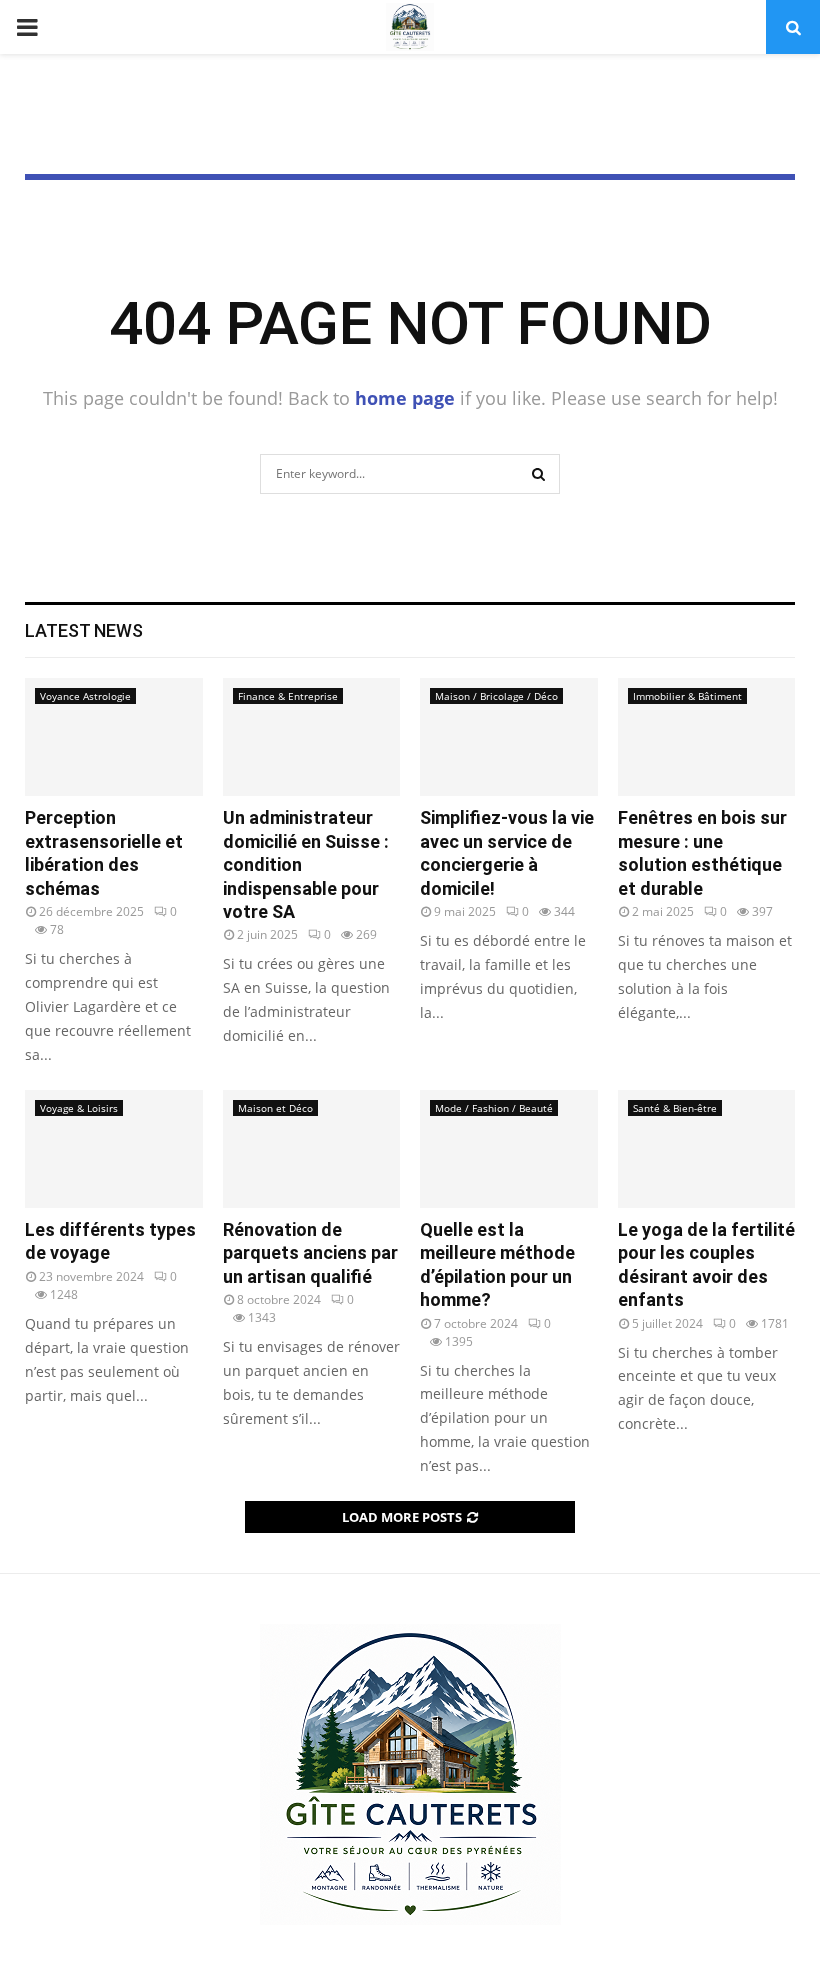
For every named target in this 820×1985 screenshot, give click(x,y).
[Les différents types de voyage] (114, 1149)
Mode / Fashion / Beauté (494, 1108)
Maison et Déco (275, 1108)
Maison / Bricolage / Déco (496, 696)
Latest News (84, 630)
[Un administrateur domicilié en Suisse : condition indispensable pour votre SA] (312, 737)
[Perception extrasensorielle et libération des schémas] (114, 737)
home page (405, 398)
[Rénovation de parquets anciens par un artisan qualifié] (312, 1149)
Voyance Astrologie (85, 696)
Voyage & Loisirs (79, 1108)
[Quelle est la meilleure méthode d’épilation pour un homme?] (509, 1149)
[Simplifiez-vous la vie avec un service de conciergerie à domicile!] (509, 737)
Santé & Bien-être (675, 1108)
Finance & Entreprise (288, 696)
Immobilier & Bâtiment (687, 696)
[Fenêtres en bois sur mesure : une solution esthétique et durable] (707, 737)
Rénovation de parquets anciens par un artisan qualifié (310, 1253)
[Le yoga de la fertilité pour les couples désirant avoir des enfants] (707, 1149)
